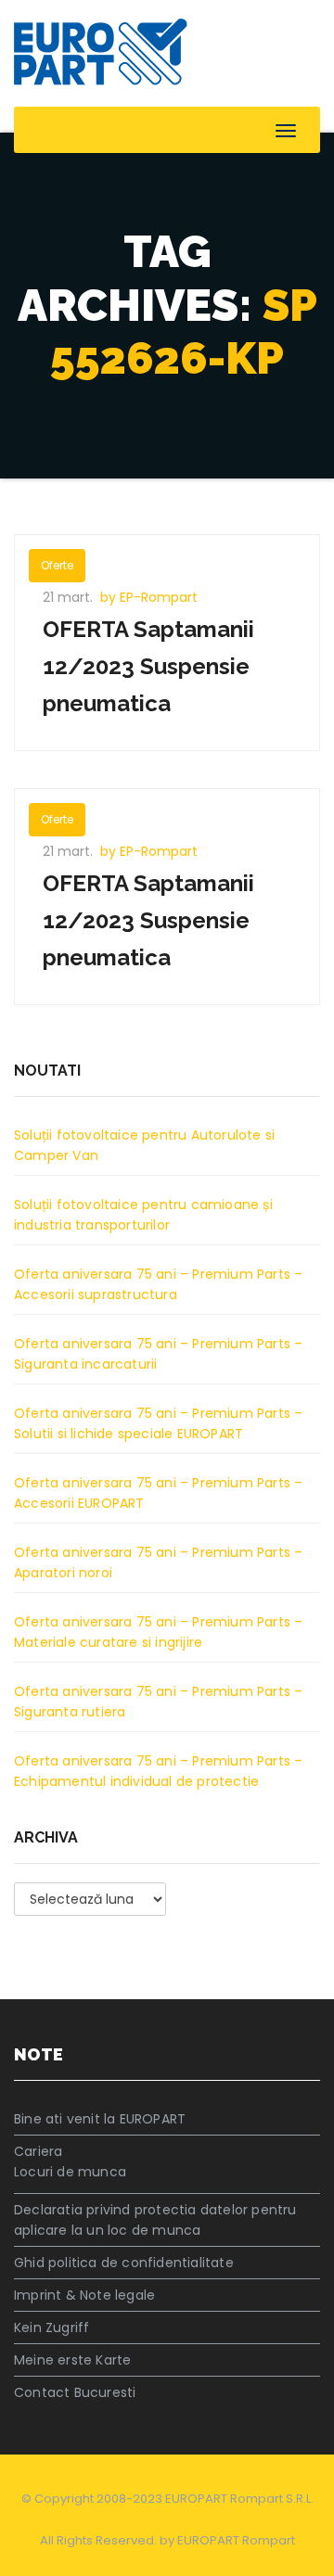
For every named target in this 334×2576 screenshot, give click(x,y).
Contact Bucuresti (75, 2392)
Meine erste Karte (72, 2360)
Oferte (57, 565)
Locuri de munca (70, 2172)
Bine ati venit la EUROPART (100, 2119)
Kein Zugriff (51, 2327)
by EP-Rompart (149, 597)
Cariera (38, 2151)
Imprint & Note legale (84, 2295)
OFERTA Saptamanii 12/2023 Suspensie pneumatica (148, 666)
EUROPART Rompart (236, 2540)
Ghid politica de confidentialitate (124, 2263)
